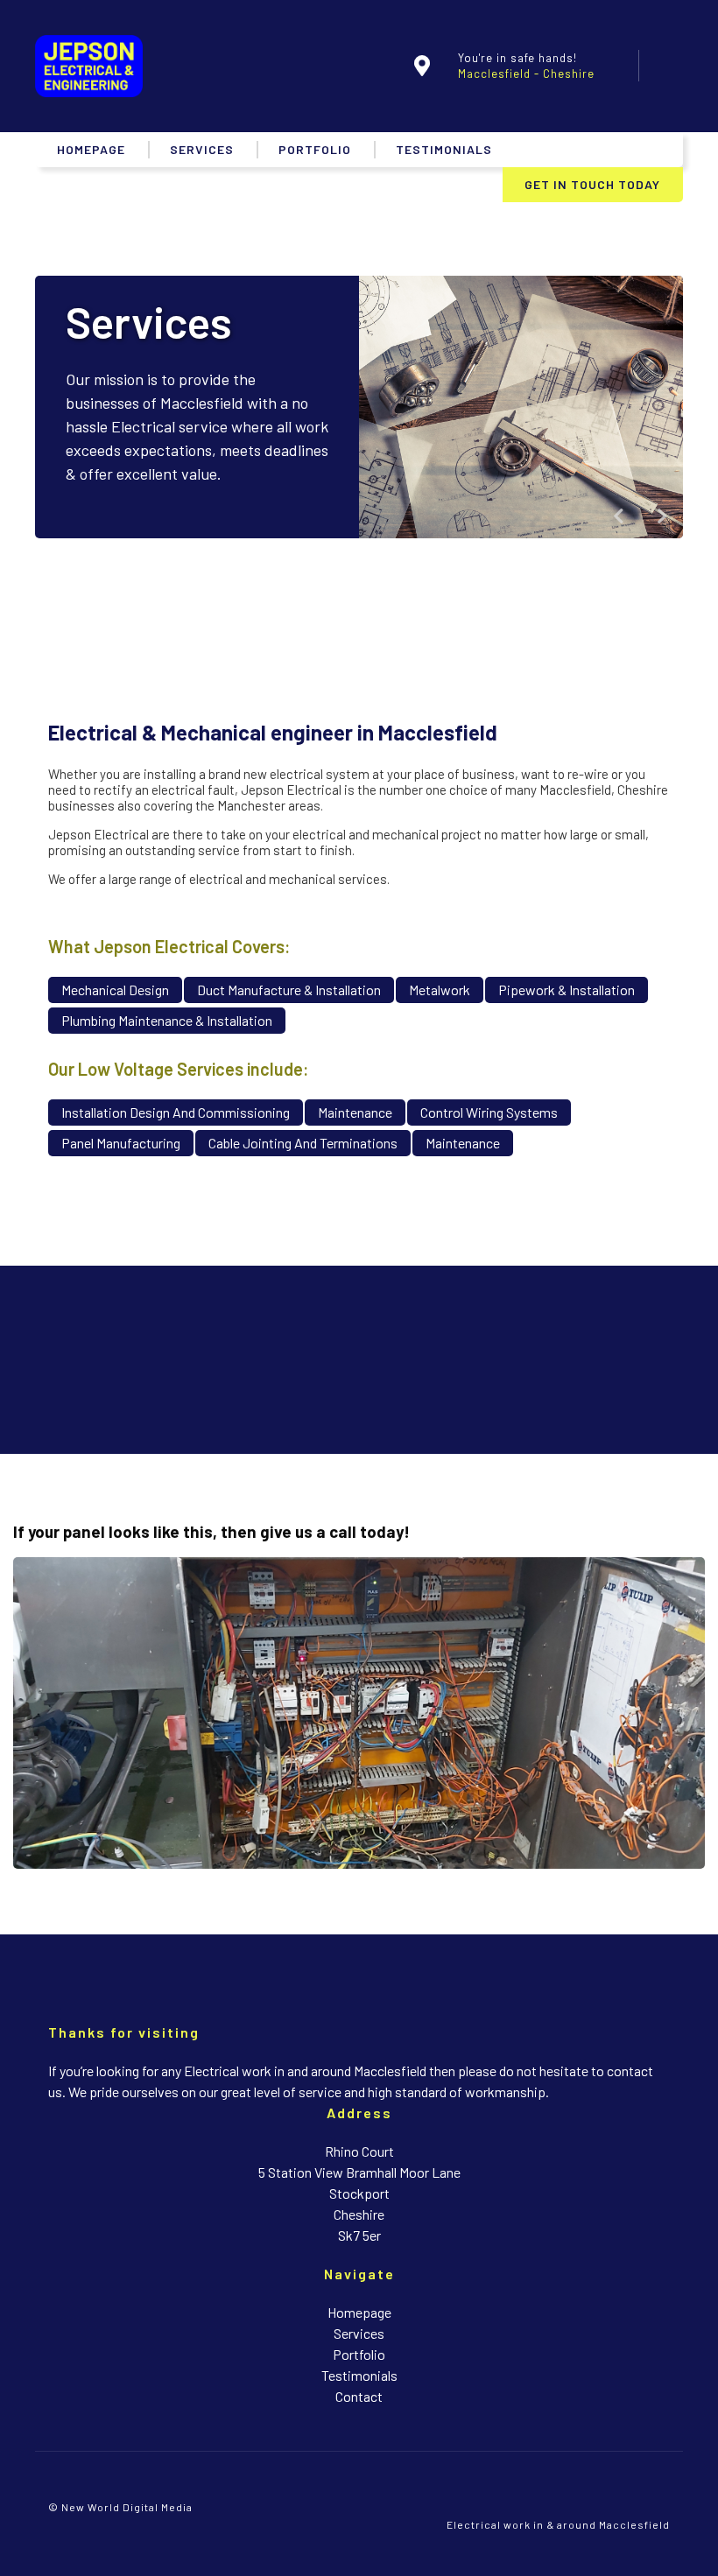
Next (662, 516)
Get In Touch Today (592, 184)
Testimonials (444, 149)
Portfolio (315, 149)
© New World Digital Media (120, 2507)
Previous (618, 516)
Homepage (91, 149)
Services (202, 149)
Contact (359, 2396)
